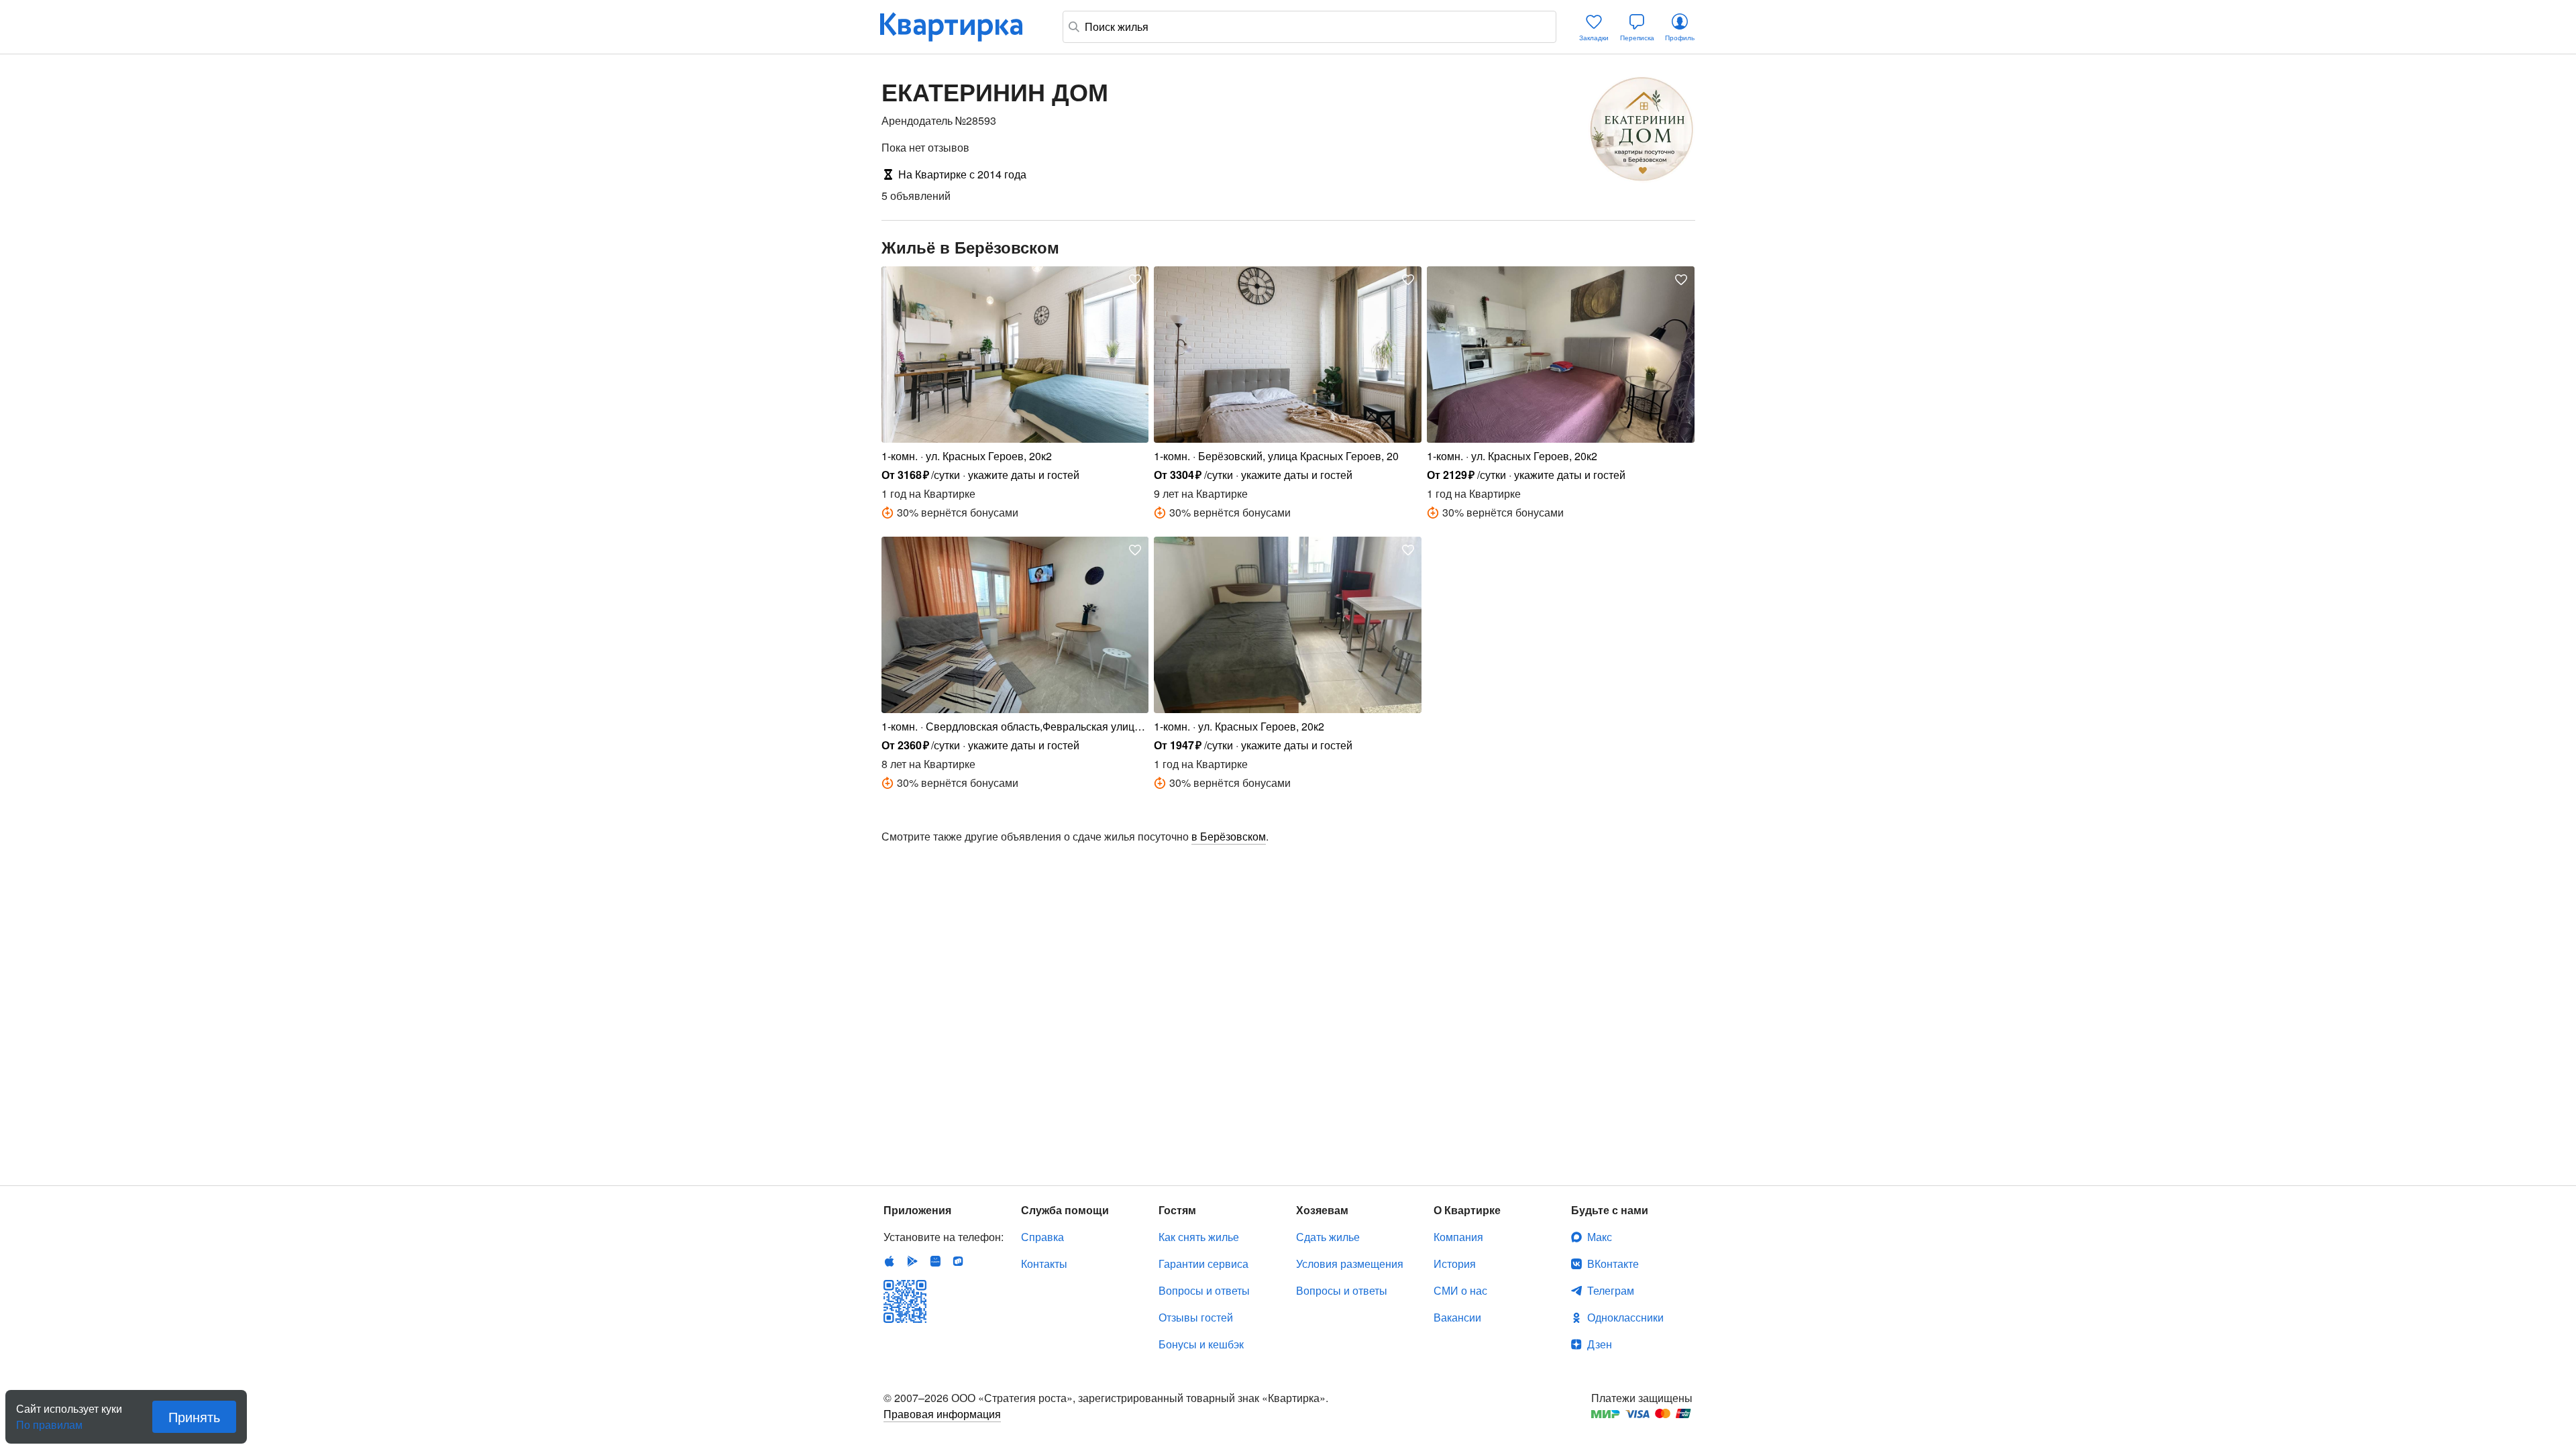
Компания (1458, 1237)
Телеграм (1611, 1290)
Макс (1600, 1237)
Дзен (1600, 1344)
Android (912, 1261)
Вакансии (1457, 1317)
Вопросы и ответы (1204, 1290)
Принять (194, 1416)
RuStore (958, 1261)
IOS (890, 1261)
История (1455, 1264)
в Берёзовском (1229, 836)
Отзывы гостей (1196, 1317)
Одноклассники (1625, 1317)
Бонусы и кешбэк (1201, 1344)
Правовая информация (942, 1414)
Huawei (935, 1261)
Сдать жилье (1328, 1237)
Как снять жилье (1199, 1237)
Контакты (1044, 1264)
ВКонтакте (1613, 1264)
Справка (1042, 1237)
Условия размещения (1350, 1264)
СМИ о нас (1460, 1290)
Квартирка (961, 27)
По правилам (49, 1419)
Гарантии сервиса (1203, 1264)
